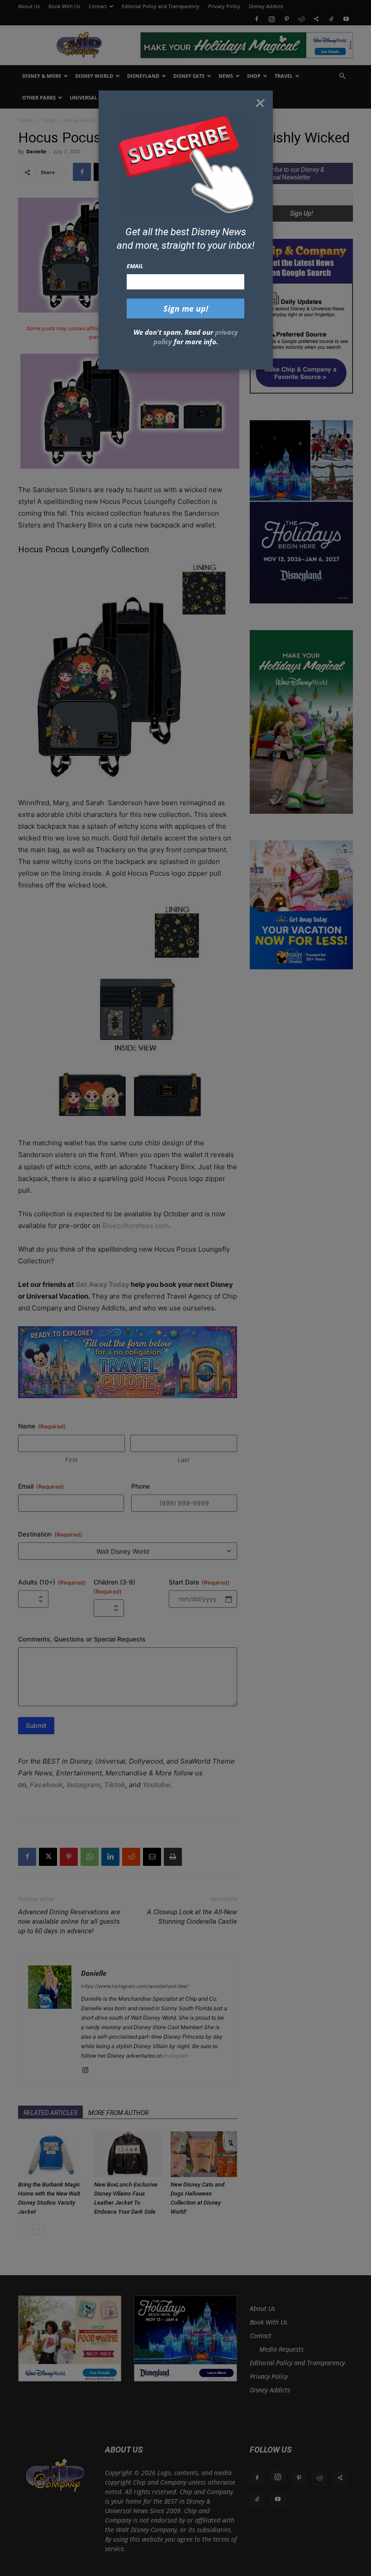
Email (135, 266)
